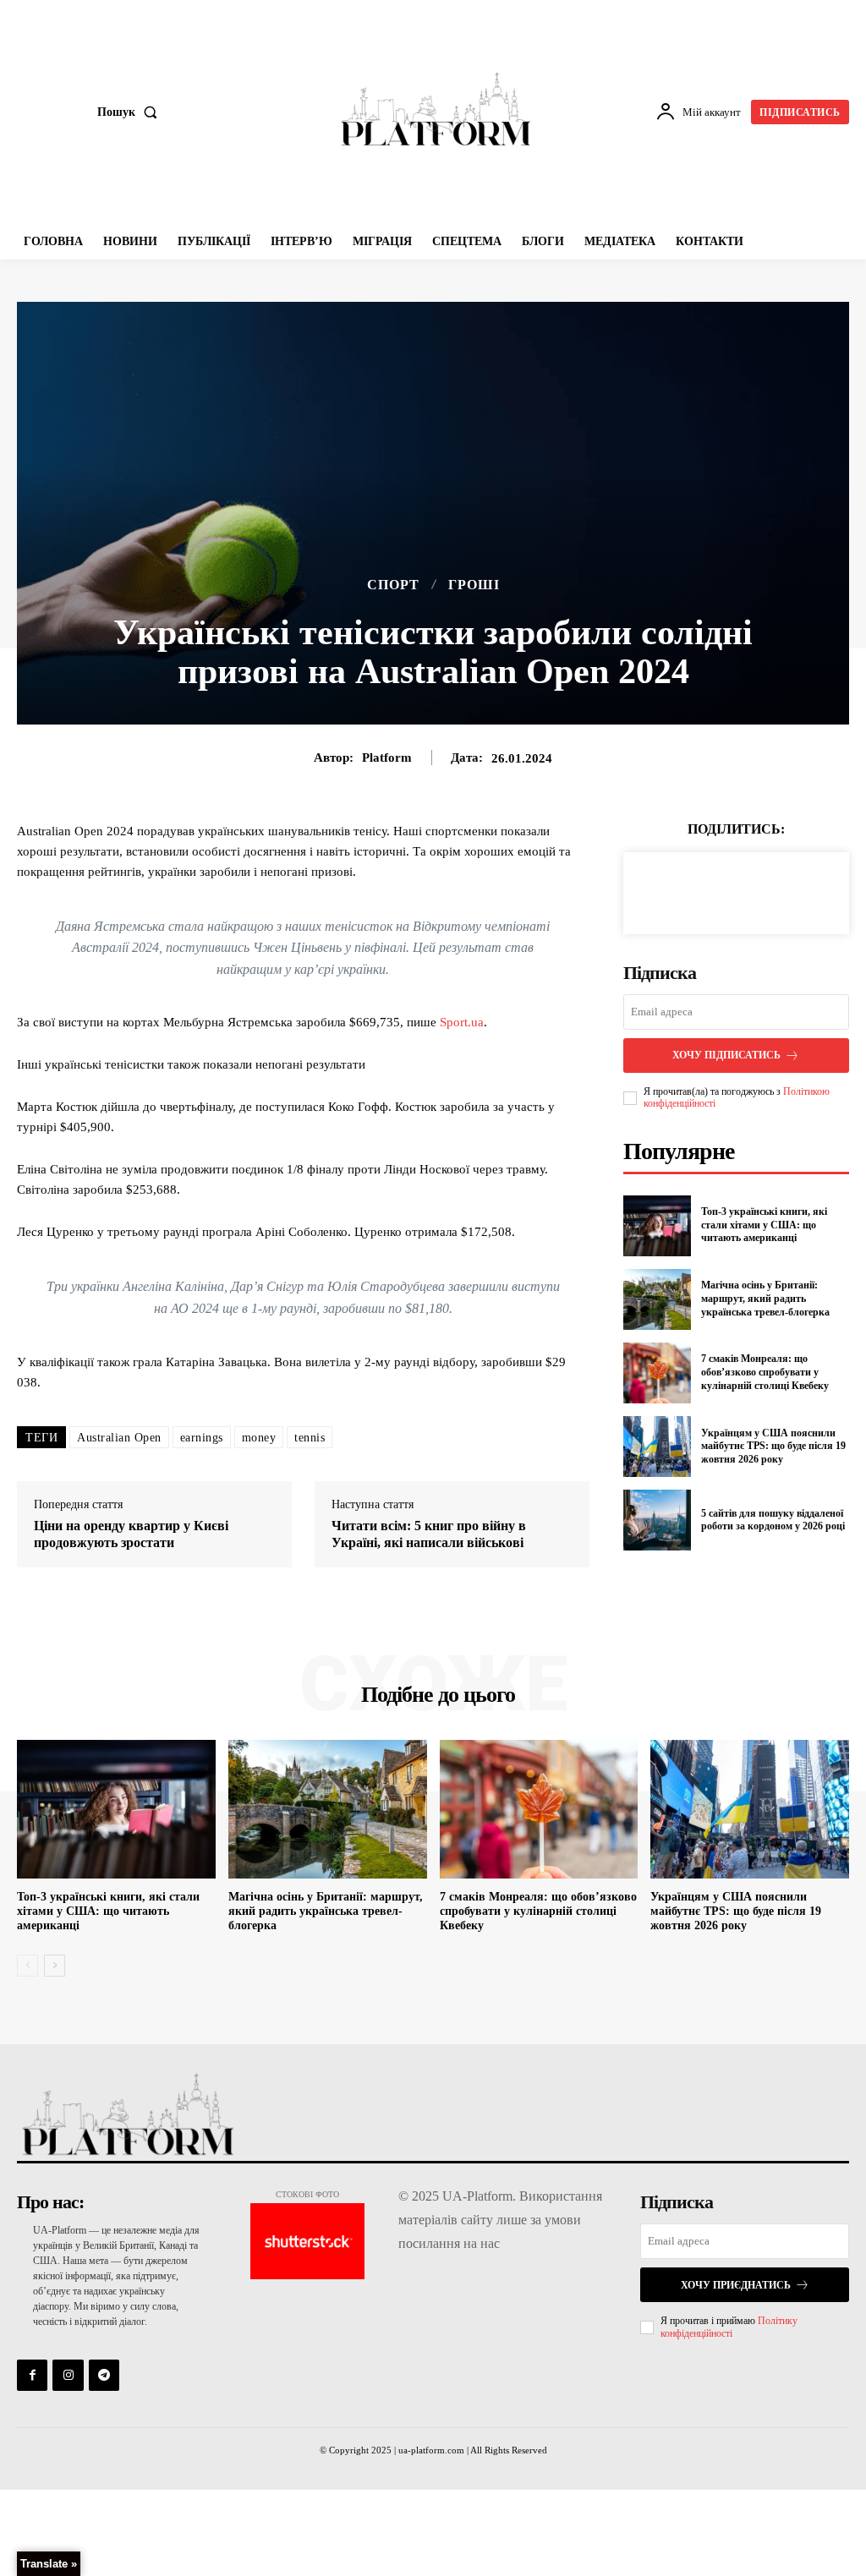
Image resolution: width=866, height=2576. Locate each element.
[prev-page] (27, 1966)
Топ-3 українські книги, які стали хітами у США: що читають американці (764, 1225)
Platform (387, 757)
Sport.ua (462, 1022)
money (259, 1438)
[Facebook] (677, 890)
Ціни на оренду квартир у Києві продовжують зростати (131, 1534)
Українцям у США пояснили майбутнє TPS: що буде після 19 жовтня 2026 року (773, 1446)
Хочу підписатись (726, 1055)
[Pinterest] (755, 890)
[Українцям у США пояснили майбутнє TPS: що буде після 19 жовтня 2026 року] (657, 1447)
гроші (474, 585)
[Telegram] (104, 2375)
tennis (310, 1438)
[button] (131, 112)
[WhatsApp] (794, 890)
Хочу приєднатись (736, 2285)
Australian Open (119, 1438)
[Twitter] (716, 890)
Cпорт (393, 585)
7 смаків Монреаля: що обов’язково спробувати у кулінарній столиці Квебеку (765, 1372)
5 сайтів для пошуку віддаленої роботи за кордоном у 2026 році (773, 1520)
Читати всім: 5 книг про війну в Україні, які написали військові (429, 1534)
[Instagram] (68, 2375)
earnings (202, 1438)
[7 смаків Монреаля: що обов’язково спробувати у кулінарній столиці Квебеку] (657, 1373)
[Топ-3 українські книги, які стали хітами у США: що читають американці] (657, 1226)
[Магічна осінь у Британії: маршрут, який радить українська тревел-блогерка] (657, 1299)
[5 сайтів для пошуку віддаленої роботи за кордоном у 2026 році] (657, 1520)
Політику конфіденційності (729, 2327)
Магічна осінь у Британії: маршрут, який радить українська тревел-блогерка (765, 1298)
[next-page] (55, 1966)
